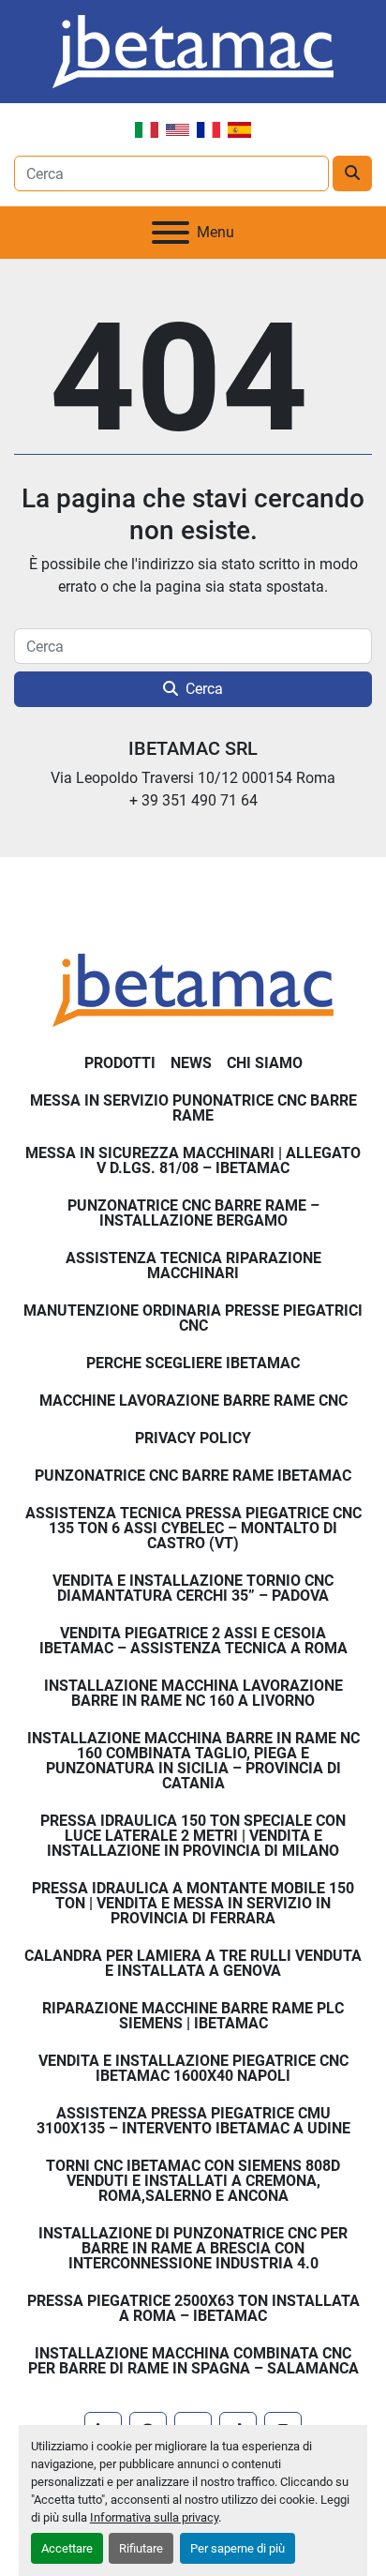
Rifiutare (141, 2548)
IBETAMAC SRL (193, 748)
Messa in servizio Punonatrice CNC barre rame (193, 1108)
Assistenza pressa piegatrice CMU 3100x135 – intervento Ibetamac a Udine (193, 2121)
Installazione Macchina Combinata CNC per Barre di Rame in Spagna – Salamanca (193, 2361)
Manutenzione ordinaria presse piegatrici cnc (193, 1318)
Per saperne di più (238, 2548)
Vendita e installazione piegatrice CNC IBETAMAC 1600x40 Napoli (193, 2068)
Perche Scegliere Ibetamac (193, 1363)
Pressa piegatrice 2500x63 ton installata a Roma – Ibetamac (193, 2308)
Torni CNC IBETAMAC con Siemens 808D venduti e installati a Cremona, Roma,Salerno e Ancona (193, 2181)
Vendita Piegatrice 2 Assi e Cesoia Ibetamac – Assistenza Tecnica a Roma (193, 1641)
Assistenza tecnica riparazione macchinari (193, 1265)
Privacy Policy (193, 1438)
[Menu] (171, 233)
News (191, 1063)
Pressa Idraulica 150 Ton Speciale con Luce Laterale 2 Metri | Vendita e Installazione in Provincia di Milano (193, 1836)
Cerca (204, 689)
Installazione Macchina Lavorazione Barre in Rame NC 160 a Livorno (193, 1693)
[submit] (352, 173)
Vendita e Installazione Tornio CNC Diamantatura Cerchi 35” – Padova (193, 1588)
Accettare (67, 2548)
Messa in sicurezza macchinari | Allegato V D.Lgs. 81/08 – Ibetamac (193, 1160)
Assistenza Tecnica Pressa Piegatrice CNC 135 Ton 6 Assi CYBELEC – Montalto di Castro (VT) (193, 1528)
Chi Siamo (265, 1063)
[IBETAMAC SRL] (193, 989)
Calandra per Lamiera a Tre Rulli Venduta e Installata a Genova (193, 1963)
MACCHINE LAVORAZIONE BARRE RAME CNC (193, 1401)
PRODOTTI (120, 1063)
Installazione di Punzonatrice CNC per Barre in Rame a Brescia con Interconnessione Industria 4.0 (193, 2248)
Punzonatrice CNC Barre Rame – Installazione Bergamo (193, 1213)
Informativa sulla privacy (154, 2517)
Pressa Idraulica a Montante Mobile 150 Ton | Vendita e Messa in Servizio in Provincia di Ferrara (193, 1903)
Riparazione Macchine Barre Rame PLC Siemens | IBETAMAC (193, 2016)
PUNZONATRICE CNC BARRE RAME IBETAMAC (193, 1476)
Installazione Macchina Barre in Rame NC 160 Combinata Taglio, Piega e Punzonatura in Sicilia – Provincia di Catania (193, 1761)
